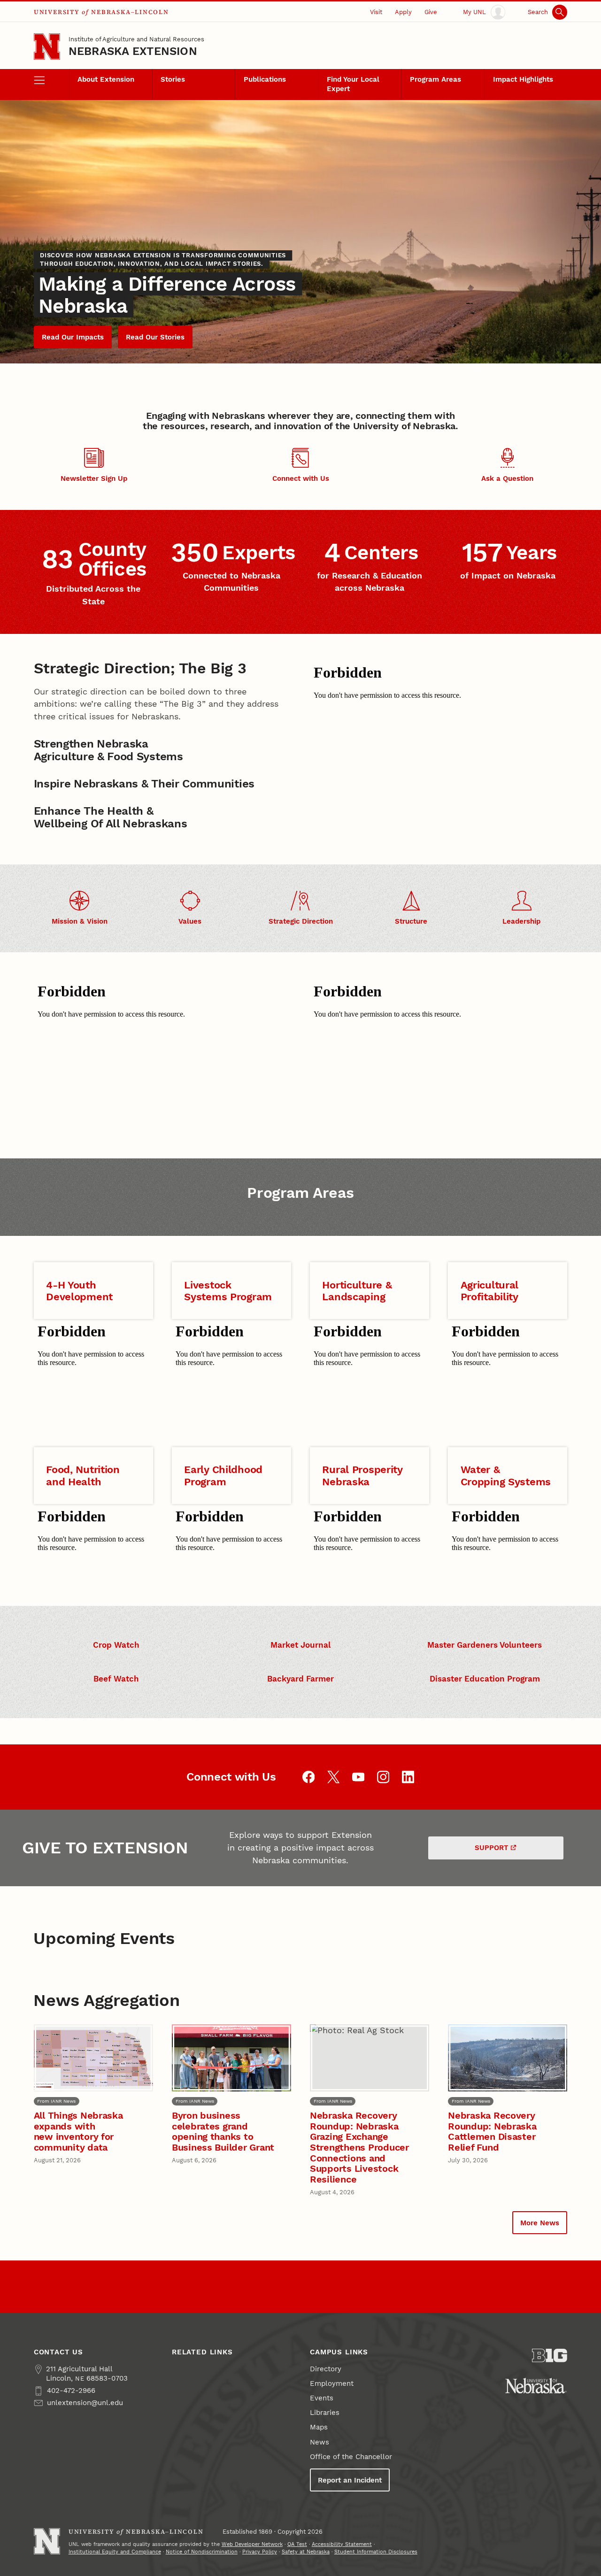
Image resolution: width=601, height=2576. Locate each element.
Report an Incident (350, 2480)
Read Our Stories (155, 337)
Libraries (325, 2413)
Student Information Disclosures (376, 2552)
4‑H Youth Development (79, 1291)
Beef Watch (116, 1679)
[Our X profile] (334, 1777)
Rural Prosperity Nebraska (362, 1475)
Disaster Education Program (485, 1679)
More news (540, 2223)
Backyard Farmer (300, 1679)
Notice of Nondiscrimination (202, 2552)
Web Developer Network (252, 2544)
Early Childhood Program (223, 1475)
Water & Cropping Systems (506, 1475)
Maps (319, 2427)
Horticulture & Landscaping (357, 1291)
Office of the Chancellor (351, 2457)
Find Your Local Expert (353, 84)
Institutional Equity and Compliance (115, 2552)
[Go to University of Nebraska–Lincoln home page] (47, 46)
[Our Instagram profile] (383, 1777)
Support (492, 1848)
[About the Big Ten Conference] (550, 2356)
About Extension (106, 79)
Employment (332, 2383)
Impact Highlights (523, 79)
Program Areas (435, 79)
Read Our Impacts (73, 337)
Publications (265, 79)
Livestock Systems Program (228, 1291)
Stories (173, 79)
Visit (376, 12)
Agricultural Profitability (490, 1291)
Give (431, 12)
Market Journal (300, 1645)
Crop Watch (116, 1645)
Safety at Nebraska (306, 2552)
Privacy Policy (260, 2552)
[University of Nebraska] (536, 2386)
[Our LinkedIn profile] (408, 1777)
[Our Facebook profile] (309, 1777)
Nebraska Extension (133, 51)
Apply (403, 12)
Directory (326, 2369)
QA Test (297, 2544)
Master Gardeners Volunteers (485, 1645)
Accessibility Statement (342, 2544)
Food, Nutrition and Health (83, 1475)
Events (322, 2398)
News (320, 2442)
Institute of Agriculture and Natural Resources (136, 39)
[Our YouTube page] (358, 1777)
